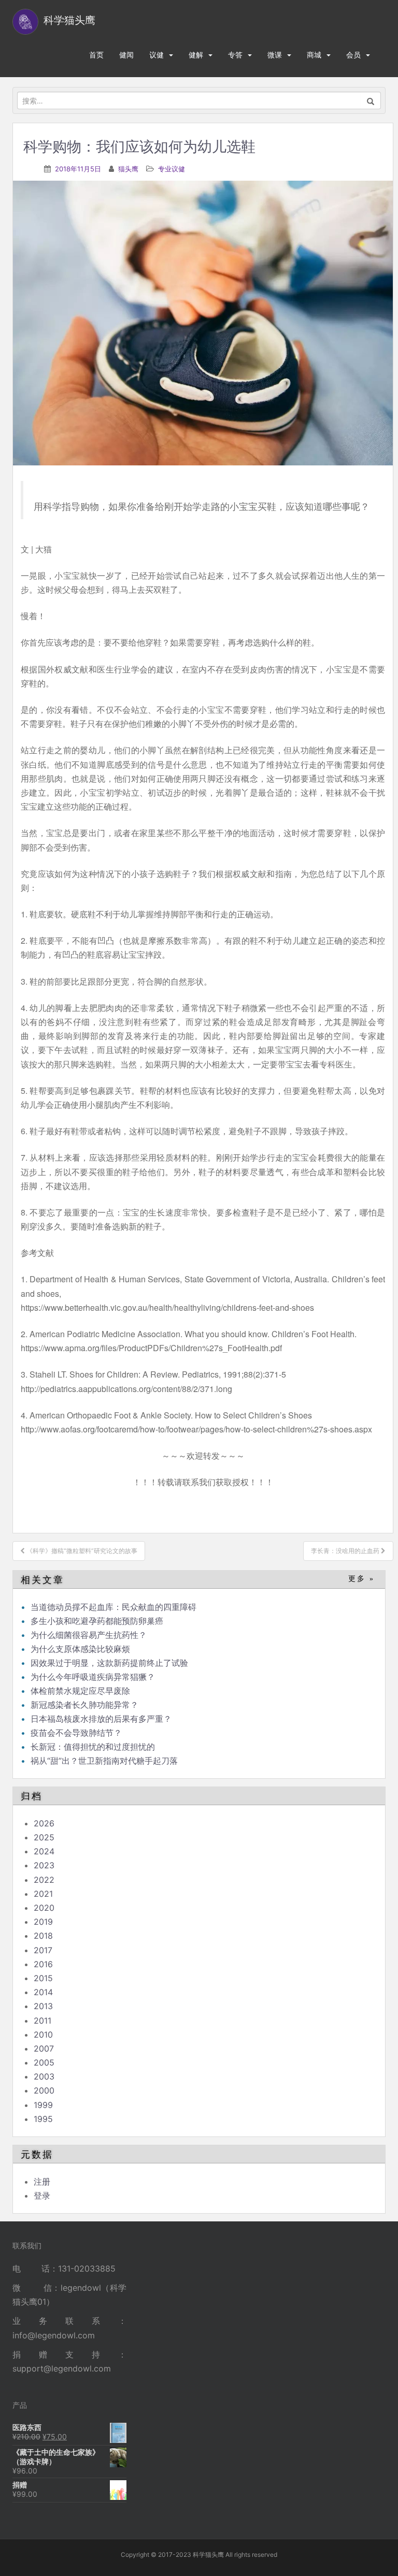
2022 (44, 1880)
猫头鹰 (128, 169)
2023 (44, 1865)
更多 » (361, 1579)
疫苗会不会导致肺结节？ (76, 1733)
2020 (44, 1908)
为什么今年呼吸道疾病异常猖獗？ (93, 1677)
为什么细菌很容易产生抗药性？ (89, 1635)
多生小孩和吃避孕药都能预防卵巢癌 (97, 1621)
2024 (44, 1851)
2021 (43, 1894)
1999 (43, 2105)
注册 (42, 2182)
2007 (44, 2048)
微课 (275, 55)
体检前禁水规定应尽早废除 (80, 1691)
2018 (43, 1936)
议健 (157, 55)
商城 (314, 55)
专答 (235, 55)
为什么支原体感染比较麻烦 (80, 1649)
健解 (196, 55)
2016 (43, 1964)
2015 (43, 1978)
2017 (43, 1950)
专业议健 (172, 169)
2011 (42, 2021)
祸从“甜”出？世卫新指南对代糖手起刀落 (104, 1761)
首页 (96, 55)
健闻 (126, 55)
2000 (44, 2090)
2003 (44, 2076)
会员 (353, 55)
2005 (44, 2062)
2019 (43, 1922)
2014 (43, 1992)
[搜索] (371, 100)
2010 (43, 2035)
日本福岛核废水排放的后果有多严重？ (101, 1719)
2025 (44, 1837)
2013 (43, 2006)
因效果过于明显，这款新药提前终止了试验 (109, 1663)
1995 (43, 2119)
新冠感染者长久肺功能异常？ (84, 1705)
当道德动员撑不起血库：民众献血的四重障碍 (113, 1607)
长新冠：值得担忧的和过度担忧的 (93, 1747)
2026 (44, 1823)
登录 (42, 2196)
